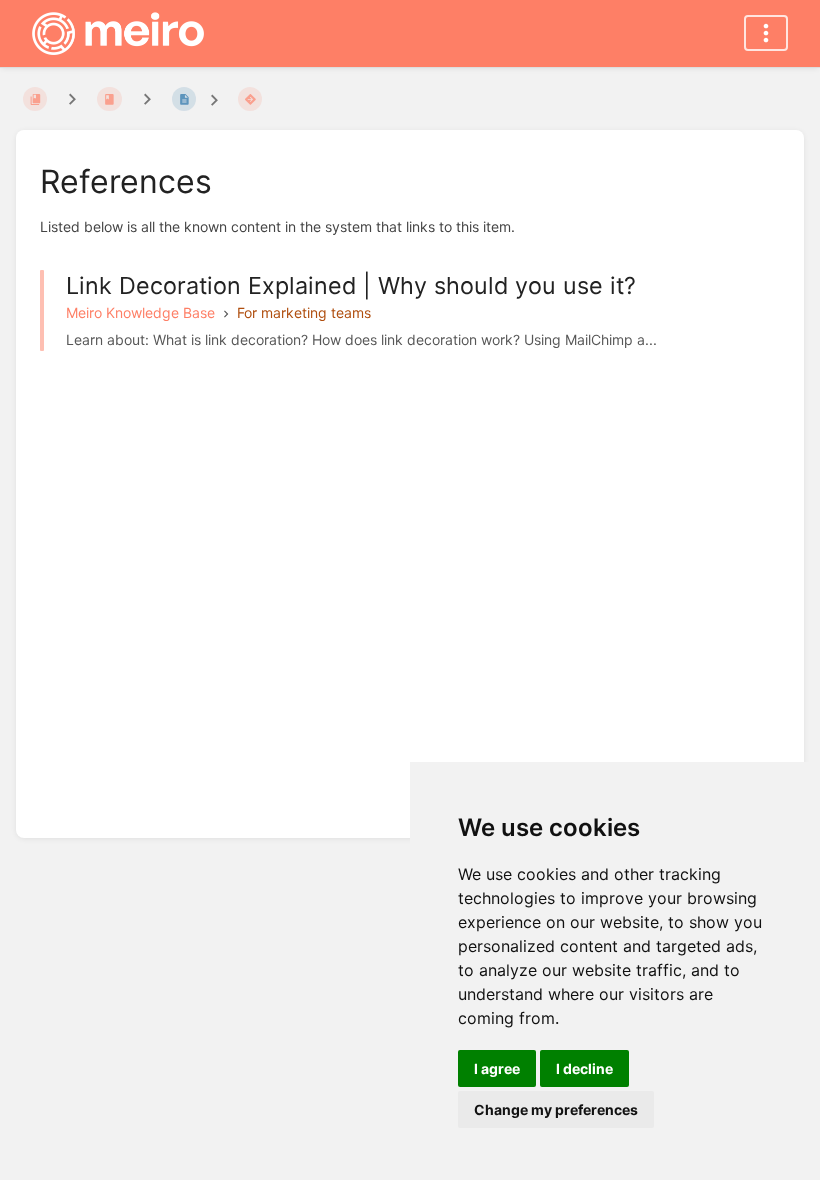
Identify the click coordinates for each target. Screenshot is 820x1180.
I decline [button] (584, 1068)
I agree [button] (497, 1068)
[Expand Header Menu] (766, 33)
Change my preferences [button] (556, 1109)
